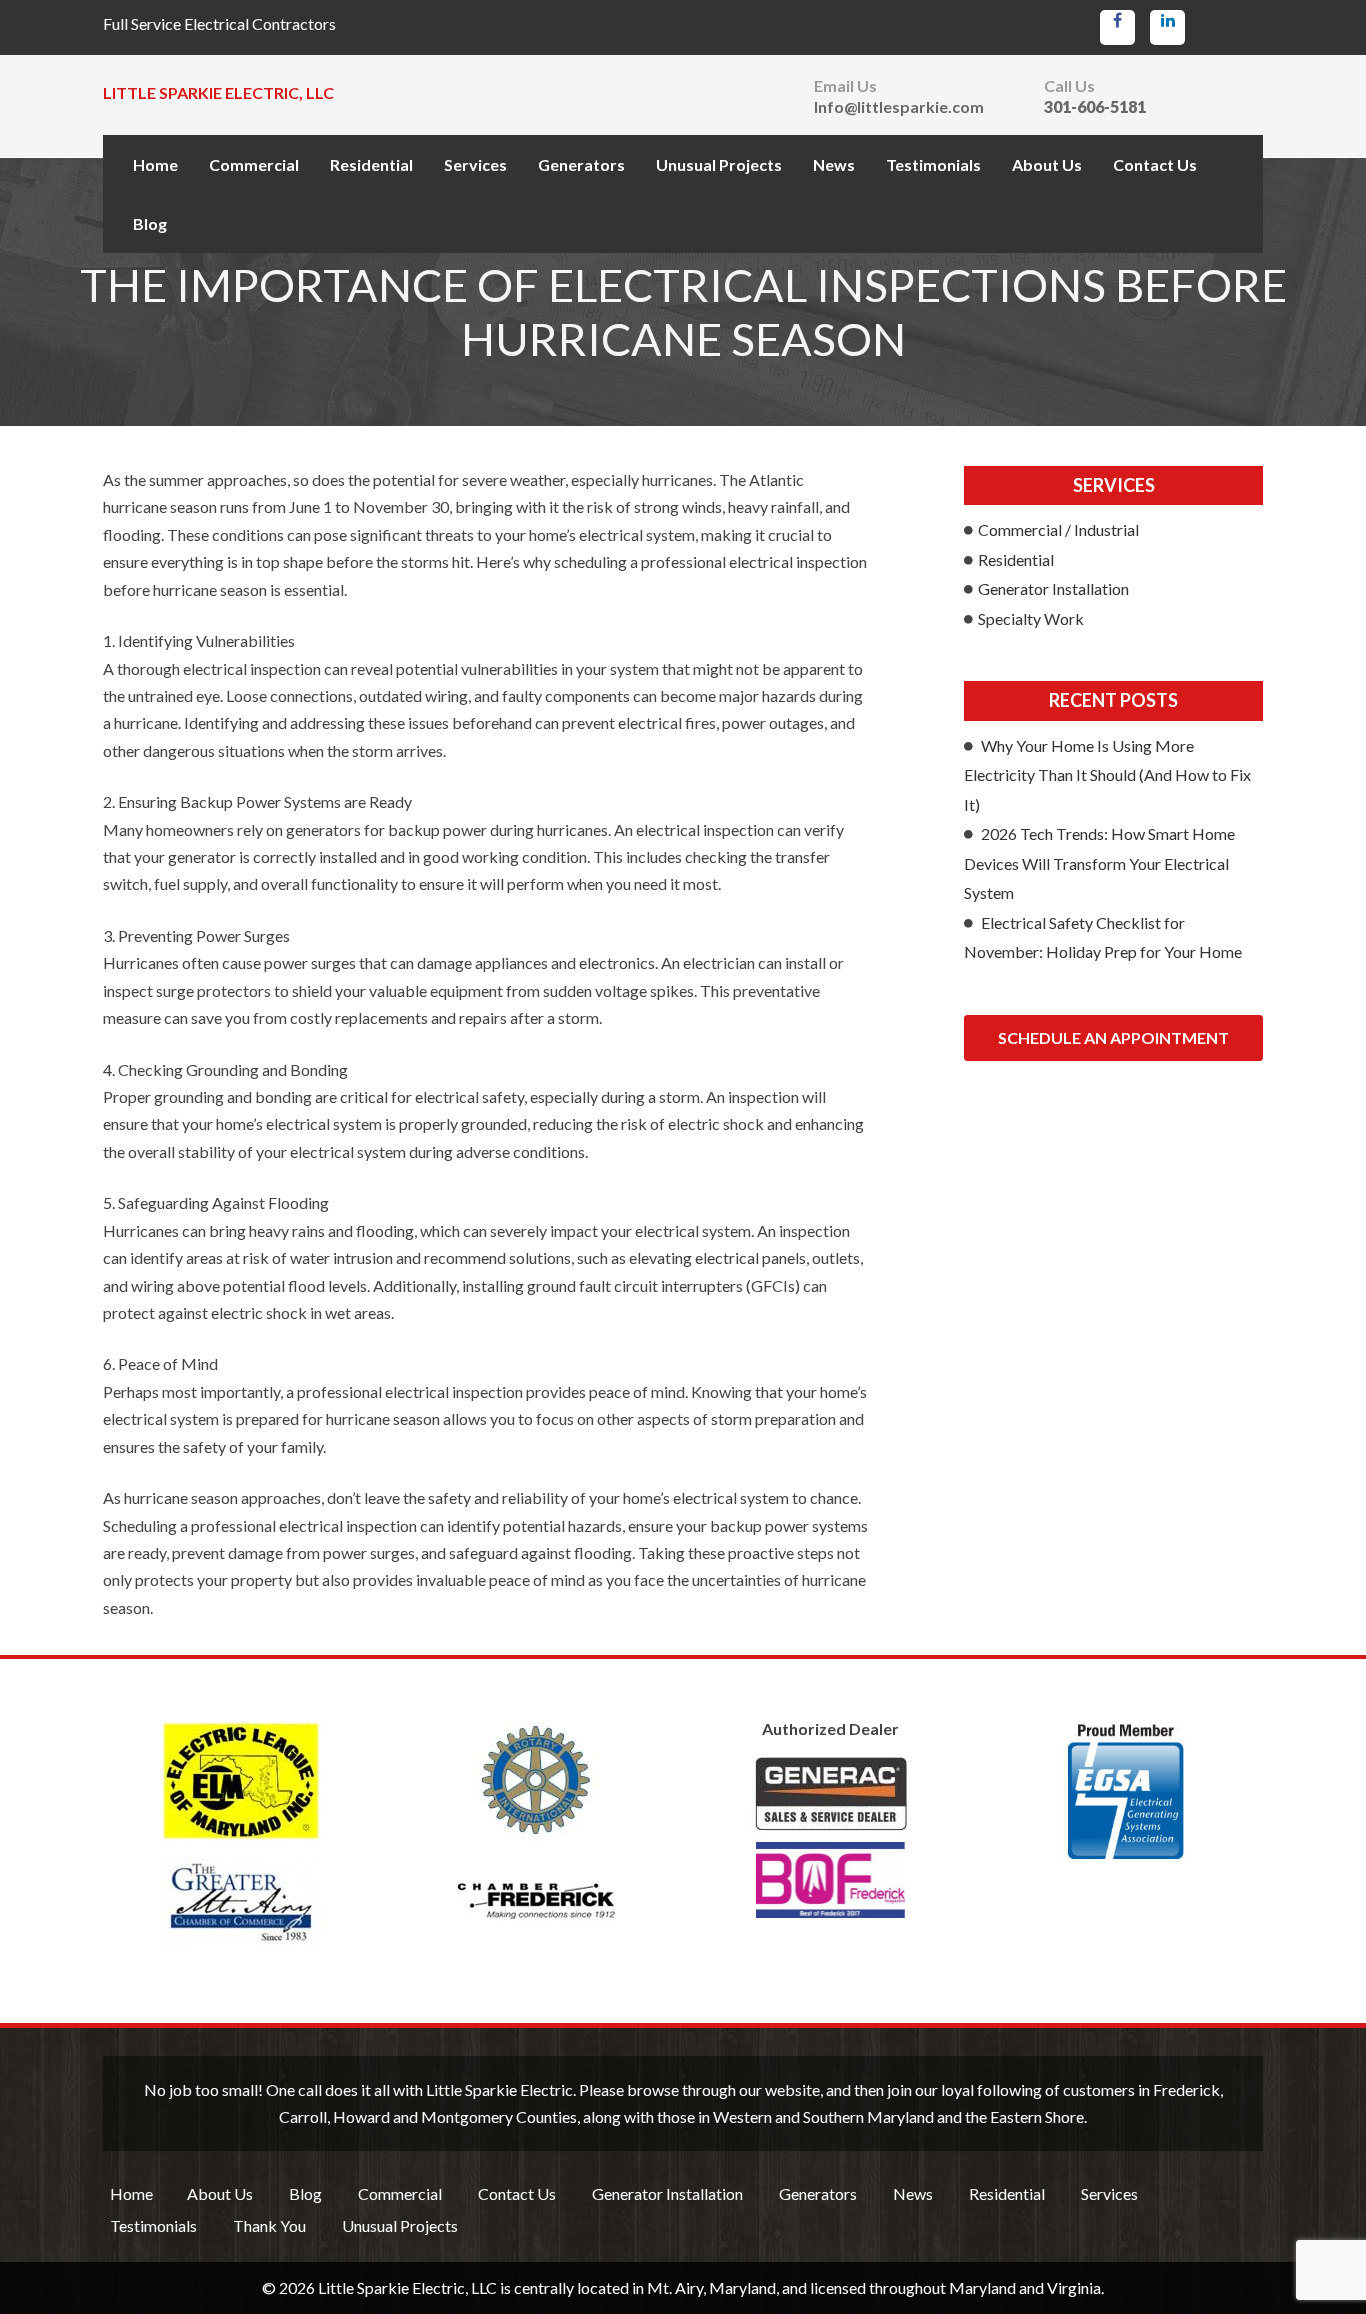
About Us (1047, 164)
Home (155, 164)
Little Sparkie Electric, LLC (218, 92)
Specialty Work (1031, 618)
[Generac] (830, 1837)
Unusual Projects (719, 164)
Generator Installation (1053, 588)
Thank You (269, 2225)
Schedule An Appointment (1113, 1037)
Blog (150, 223)
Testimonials (933, 164)
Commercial (254, 164)
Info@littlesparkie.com (899, 107)
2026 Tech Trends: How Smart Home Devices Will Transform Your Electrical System (1099, 863)
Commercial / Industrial (1058, 529)
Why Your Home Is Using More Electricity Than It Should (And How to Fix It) (1107, 775)
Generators (581, 164)
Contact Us (1155, 164)
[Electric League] (240, 1781)
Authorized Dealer (830, 1729)
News (834, 164)
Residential (371, 164)
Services (475, 164)
